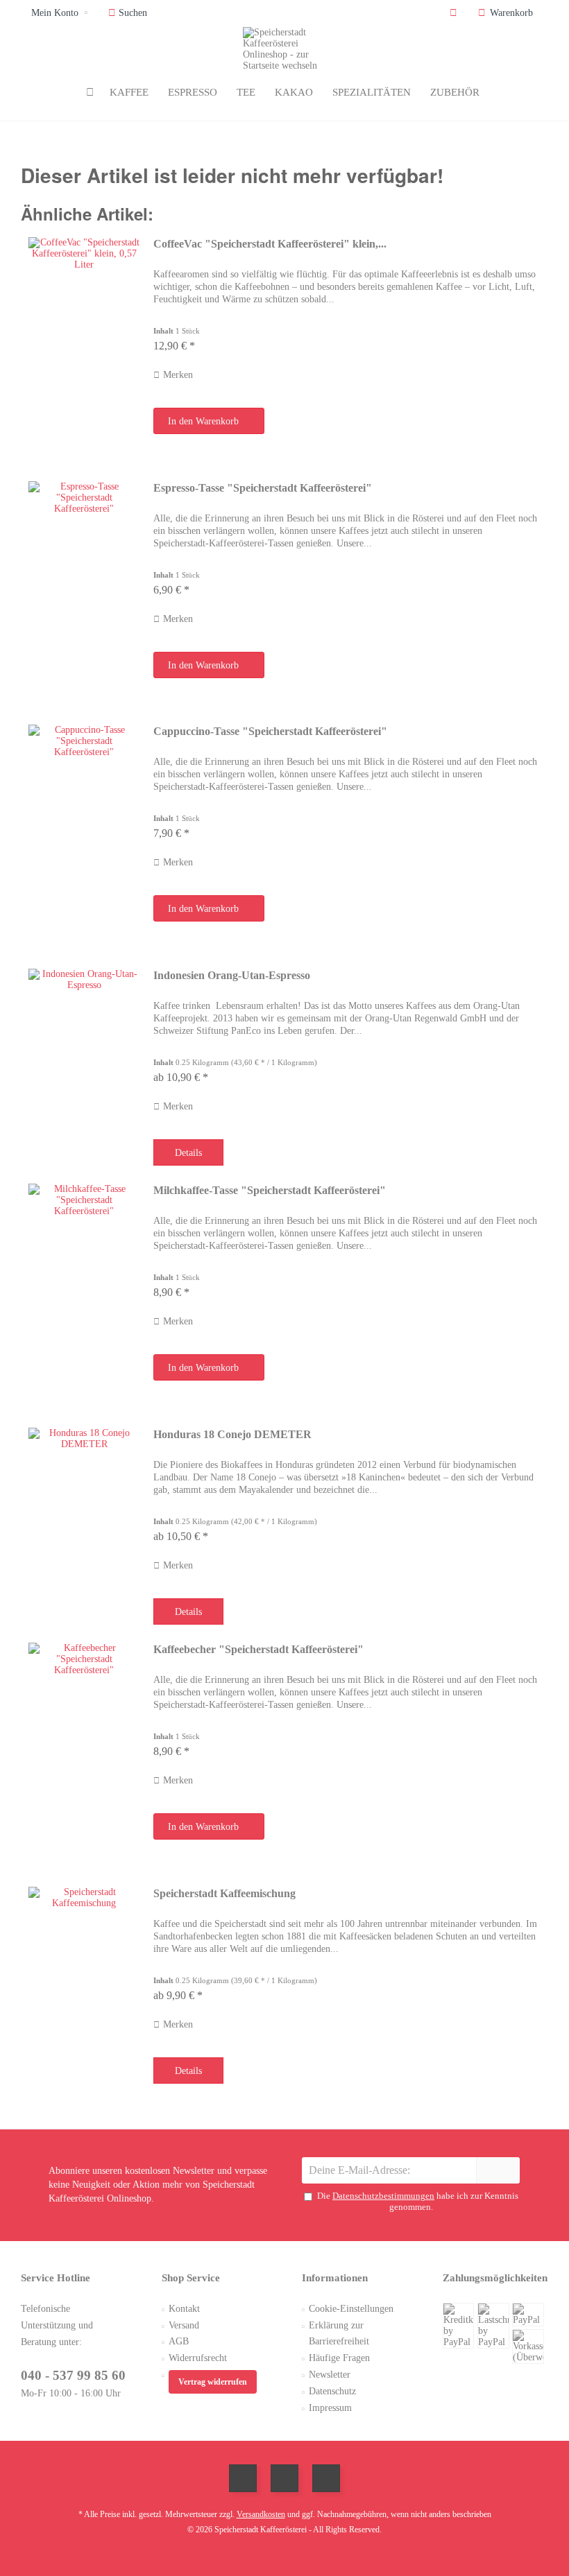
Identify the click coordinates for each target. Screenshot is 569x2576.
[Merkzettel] (453, 13)
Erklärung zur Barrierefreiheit (339, 2334)
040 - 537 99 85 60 (73, 2375)
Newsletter (330, 2375)
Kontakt (184, 2309)
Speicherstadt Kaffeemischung (224, 1893)
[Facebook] (243, 2478)
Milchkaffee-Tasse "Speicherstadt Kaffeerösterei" (270, 1190)
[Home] (90, 93)
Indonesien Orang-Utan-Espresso (232, 975)
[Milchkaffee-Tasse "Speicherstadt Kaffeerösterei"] (84, 1293)
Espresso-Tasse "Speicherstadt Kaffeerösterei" (263, 488)
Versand (184, 2325)
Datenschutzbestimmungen (383, 2196)
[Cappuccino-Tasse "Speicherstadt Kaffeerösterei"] (84, 833)
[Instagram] (326, 2478)
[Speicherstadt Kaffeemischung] (84, 1981)
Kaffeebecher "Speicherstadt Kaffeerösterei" (258, 1649)
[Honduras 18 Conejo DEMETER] (84, 1522)
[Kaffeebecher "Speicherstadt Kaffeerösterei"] (84, 1752)
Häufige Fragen (339, 2358)
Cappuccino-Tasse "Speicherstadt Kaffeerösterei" (270, 731)
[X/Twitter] (284, 2478)
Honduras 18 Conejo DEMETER (232, 1434)
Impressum (330, 2408)
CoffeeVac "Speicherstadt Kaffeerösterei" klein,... (270, 244)
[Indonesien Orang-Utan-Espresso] (84, 1063)
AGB (179, 2341)
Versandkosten (261, 2514)
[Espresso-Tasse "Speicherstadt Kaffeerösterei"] (84, 590)
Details (188, 1153)
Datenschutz (332, 2391)
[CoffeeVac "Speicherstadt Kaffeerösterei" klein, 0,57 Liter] (84, 346)
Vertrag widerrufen (213, 2382)
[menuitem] (508, 13)
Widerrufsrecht (198, 2358)
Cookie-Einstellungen (351, 2309)
